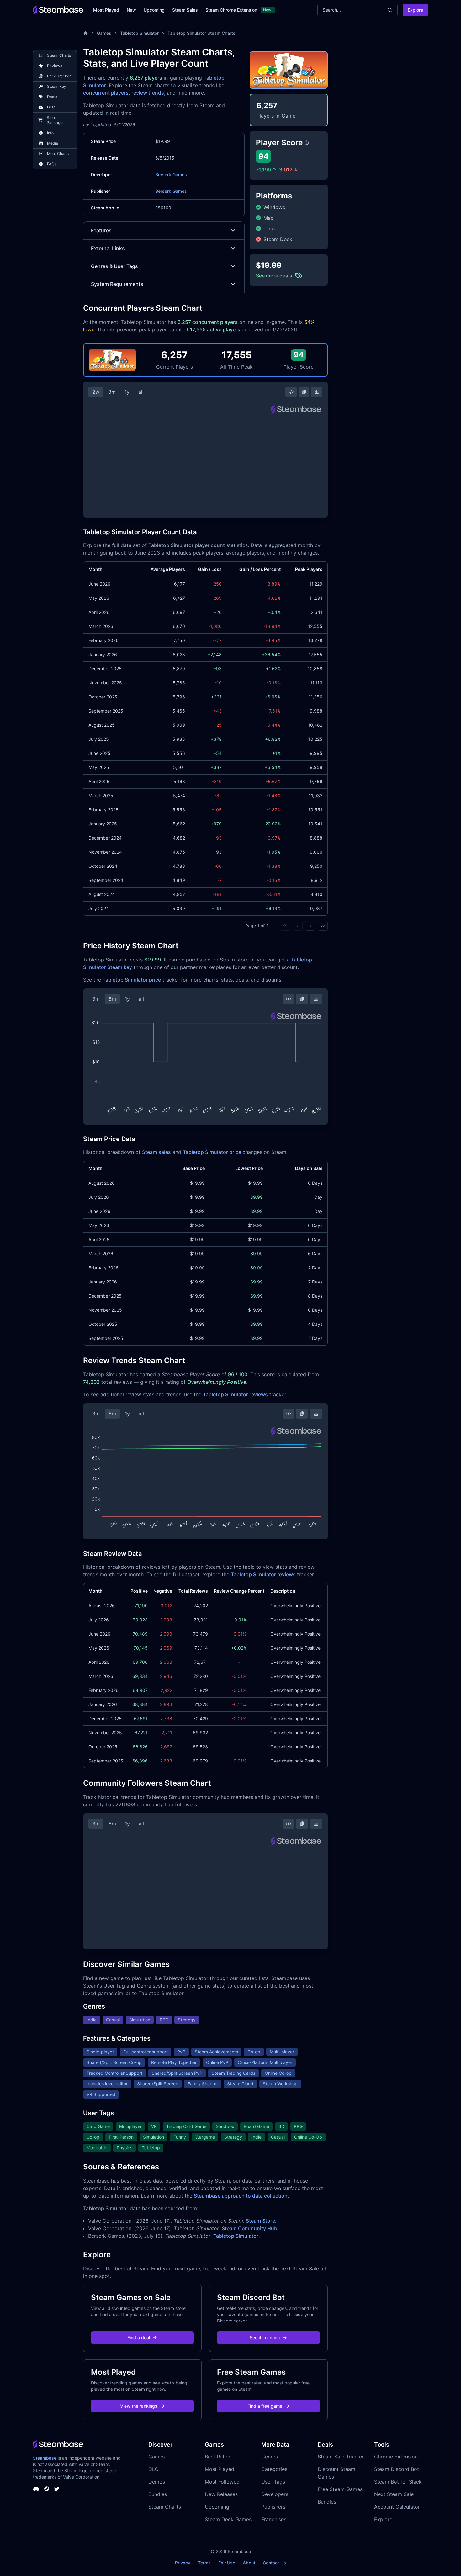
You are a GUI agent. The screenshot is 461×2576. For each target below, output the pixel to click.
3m (112, 392)
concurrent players (106, 93)
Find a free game (265, 2406)
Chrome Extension (396, 2457)
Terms (204, 2563)
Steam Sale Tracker (341, 2457)
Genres (270, 2457)
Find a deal (139, 2338)
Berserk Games (171, 174)
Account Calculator (397, 2507)
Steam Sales (185, 10)
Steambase (45, 2458)
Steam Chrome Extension (231, 10)
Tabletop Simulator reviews (235, 1394)
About (249, 2563)
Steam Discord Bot (397, 2469)
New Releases (221, 2494)
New (131, 10)
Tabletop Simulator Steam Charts (201, 33)
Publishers (273, 2507)
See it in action (265, 2338)
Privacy (183, 2563)
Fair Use (227, 2563)
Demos (157, 2482)
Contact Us (274, 2563)
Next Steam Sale (394, 2494)
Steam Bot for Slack (398, 2482)
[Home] (86, 33)
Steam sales (156, 1152)
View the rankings (139, 2406)
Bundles (158, 2494)
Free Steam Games (340, 2489)
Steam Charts (165, 2507)
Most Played (106, 10)
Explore (415, 10)
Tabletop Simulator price (132, 980)
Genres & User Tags (114, 266)
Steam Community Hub (249, 2228)
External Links (108, 248)
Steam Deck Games (228, 2519)
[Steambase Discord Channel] (36, 2489)
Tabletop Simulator (139, 33)
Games (104, 33)
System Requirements (117, 284)
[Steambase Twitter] (57, 2489)
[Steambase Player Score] (307, 143)
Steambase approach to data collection (241, 2196)
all (141, 392)
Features (101, 230)
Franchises (274, 2519)
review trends (148, 93)
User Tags (273, 2482)
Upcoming (154, 10)
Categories (274, 2469)
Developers (275, 2494)
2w (96, 392)
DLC (154, 2469)
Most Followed (222, 2482)
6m (112, 999)
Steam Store (260, 2221)
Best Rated (218, 2457)
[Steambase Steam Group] (47, 2489)
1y (127, 392)
